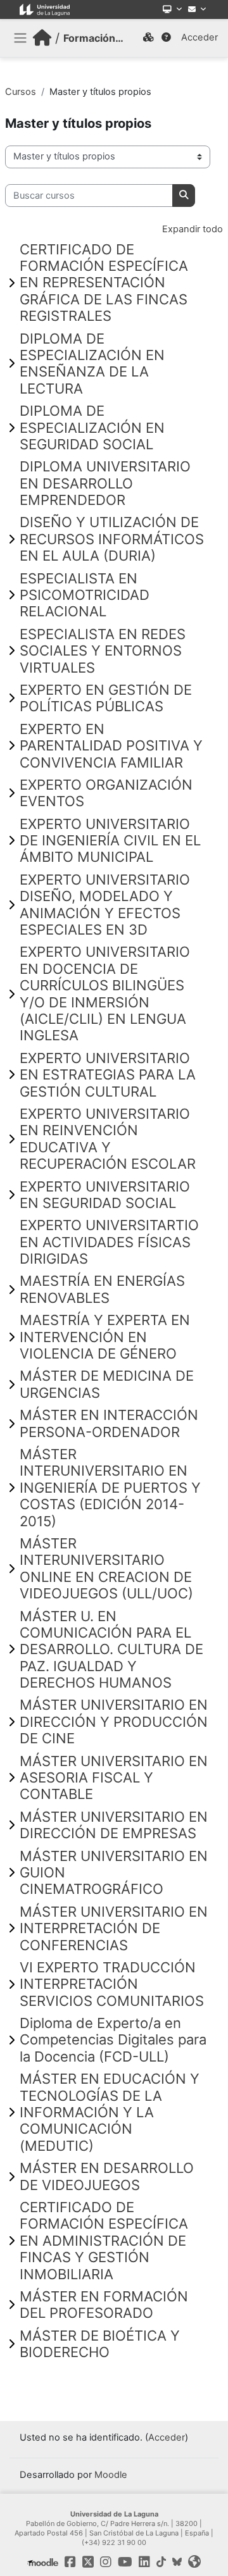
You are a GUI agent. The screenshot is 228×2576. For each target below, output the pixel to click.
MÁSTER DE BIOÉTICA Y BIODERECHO (100, 2344)
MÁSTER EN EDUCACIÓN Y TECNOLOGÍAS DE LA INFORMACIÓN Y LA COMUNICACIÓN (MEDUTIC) (110, 2112)
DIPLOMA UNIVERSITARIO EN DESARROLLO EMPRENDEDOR (105, 483)
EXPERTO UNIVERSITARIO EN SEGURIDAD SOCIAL (105, 1195)
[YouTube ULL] (125, 2562)
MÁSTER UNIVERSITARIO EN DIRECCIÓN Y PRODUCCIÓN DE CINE (114, 1721)
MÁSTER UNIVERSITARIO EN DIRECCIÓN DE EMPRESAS (114, 1825)
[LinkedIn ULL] (144, 2562)
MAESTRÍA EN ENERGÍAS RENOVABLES (102, 1289)
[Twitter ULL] (88, 2562)
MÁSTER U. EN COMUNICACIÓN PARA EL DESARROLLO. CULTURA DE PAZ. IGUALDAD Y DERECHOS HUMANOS (111, 1650)
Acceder (199, 37)
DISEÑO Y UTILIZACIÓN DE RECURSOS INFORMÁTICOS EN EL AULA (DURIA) (112, 539)
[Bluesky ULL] (177, 2562)
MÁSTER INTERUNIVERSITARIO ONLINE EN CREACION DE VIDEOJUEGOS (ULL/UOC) (106, 1568)
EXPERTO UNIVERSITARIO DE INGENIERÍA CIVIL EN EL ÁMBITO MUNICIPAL (110, 841)
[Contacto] (197, 9)
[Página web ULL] (194, 2562)
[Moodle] (43, 2562)
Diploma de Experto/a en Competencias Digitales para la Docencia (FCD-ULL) (113, 2040)
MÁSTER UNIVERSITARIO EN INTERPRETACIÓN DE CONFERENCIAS (114, 1928)
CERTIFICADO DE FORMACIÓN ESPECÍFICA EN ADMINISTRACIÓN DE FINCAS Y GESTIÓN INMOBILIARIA (104, 2241)
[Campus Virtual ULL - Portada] (42, 38)
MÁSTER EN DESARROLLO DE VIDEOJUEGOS (107, 2176)
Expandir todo (193, 229)
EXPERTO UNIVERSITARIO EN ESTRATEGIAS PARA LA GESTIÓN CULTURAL (108, 1075)
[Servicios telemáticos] (172, 9)
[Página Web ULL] (45, 9)
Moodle (111, 2475)
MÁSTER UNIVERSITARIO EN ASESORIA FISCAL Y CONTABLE (114, 1778)
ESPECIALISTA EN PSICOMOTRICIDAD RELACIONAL (85, 595)
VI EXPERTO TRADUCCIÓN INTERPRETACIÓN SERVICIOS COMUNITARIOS (112, 1984)
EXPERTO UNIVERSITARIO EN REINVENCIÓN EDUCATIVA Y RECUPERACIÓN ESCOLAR (108, 1139)
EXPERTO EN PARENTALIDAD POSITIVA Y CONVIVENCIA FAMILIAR (111, 746)
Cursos (21, 92)
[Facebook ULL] (70, 2562)
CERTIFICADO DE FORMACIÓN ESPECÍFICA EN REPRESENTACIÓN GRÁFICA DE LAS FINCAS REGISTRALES (104, 283)
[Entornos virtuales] (148, 38)
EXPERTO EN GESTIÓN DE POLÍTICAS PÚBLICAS (106, 698)
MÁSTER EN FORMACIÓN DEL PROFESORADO (104, 2305)
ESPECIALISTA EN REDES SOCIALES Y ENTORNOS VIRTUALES (103, 651)
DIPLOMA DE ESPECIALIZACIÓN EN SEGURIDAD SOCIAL (92, 427)
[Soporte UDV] (166, 38)
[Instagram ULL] (106, 2562)
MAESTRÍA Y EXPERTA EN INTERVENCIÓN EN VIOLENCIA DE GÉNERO (105, 1337)
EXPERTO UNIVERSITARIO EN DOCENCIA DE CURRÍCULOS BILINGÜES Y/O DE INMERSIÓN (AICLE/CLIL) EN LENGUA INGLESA (105, 993)
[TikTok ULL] (161, 2562)
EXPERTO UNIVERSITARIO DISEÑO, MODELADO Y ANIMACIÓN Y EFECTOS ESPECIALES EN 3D (105, 905)
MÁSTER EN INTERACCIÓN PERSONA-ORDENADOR (109, 1423)
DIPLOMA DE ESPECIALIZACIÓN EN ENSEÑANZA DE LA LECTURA (92, 364)
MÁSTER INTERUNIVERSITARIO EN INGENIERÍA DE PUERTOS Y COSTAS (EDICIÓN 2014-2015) (110, 1488)
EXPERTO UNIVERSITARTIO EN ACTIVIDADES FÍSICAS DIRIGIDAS (109, 1242)
